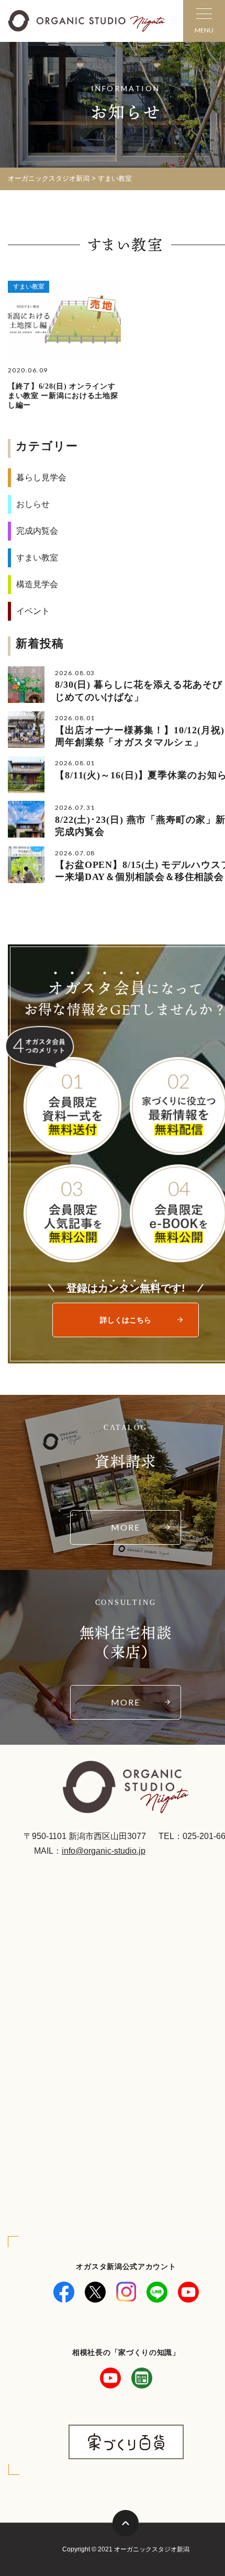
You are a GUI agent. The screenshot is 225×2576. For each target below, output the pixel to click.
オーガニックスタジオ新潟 (49, 178)
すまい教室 (29, 287)
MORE (126, 1527)
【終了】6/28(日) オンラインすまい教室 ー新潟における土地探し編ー (63, 396)
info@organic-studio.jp (104, 1851)
